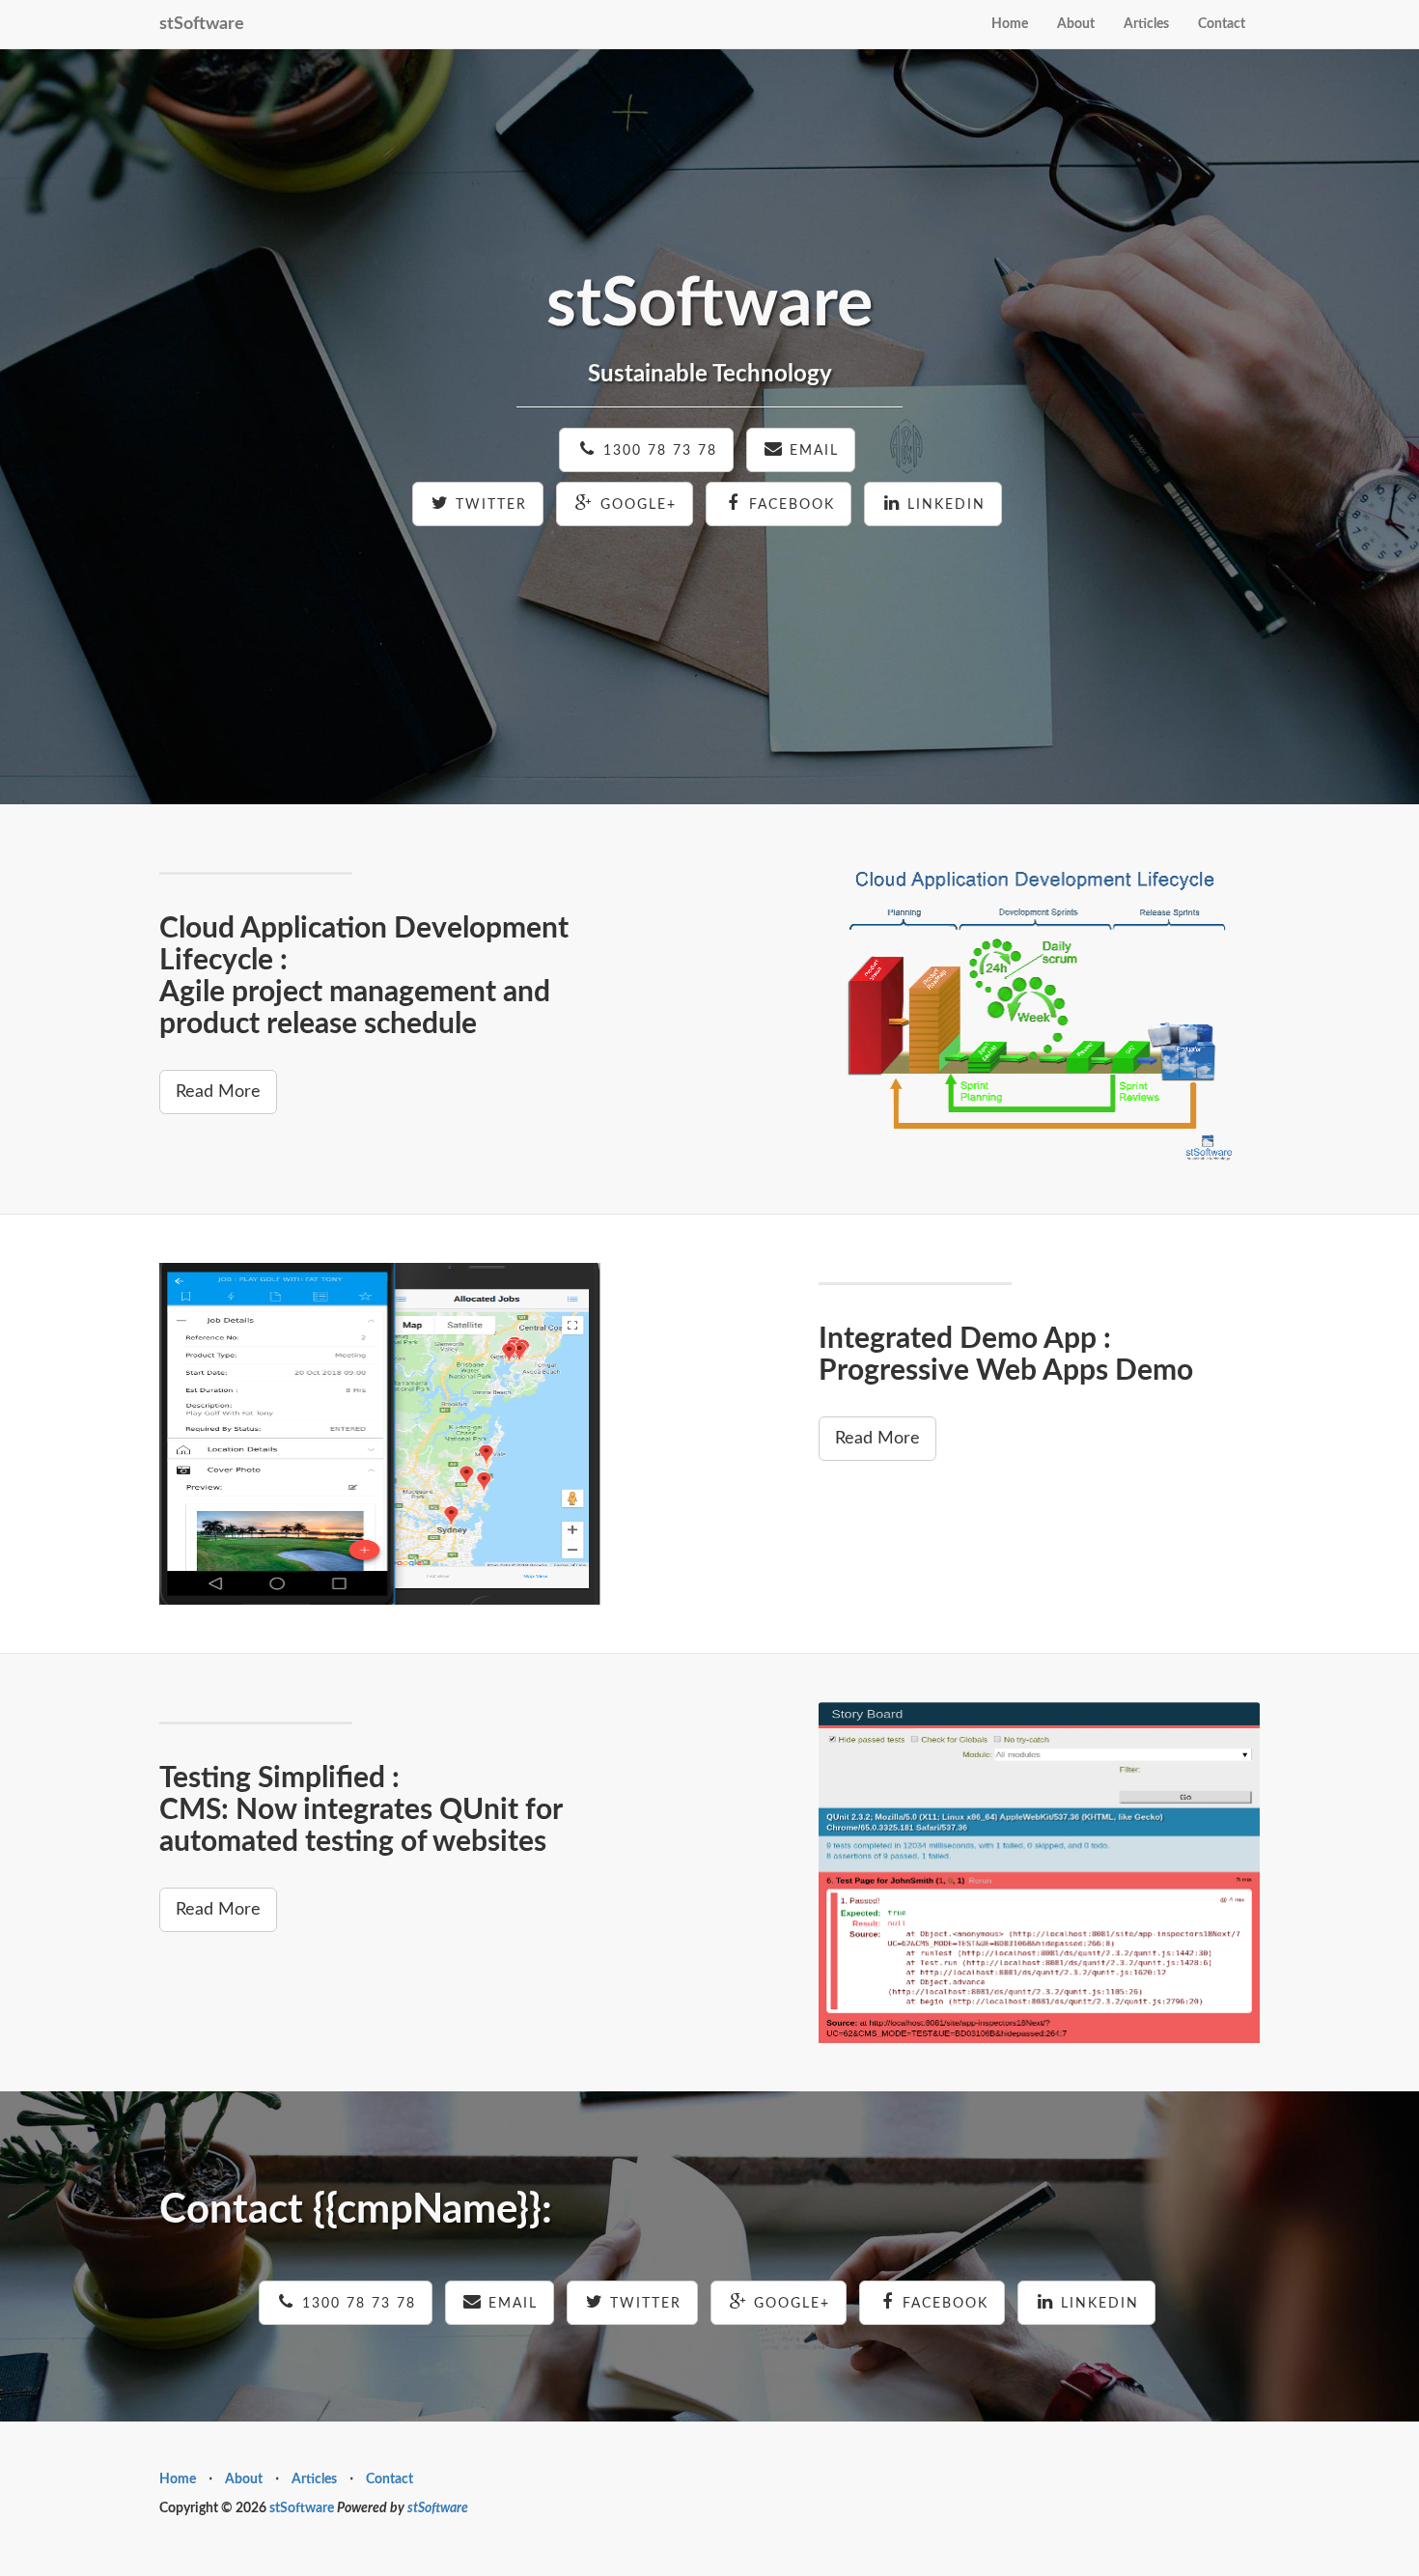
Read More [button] (218, 1092)
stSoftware (202, 24)
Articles (1146, 24)
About (1076, 24)
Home (1010, 24)
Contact (1222, 24)
